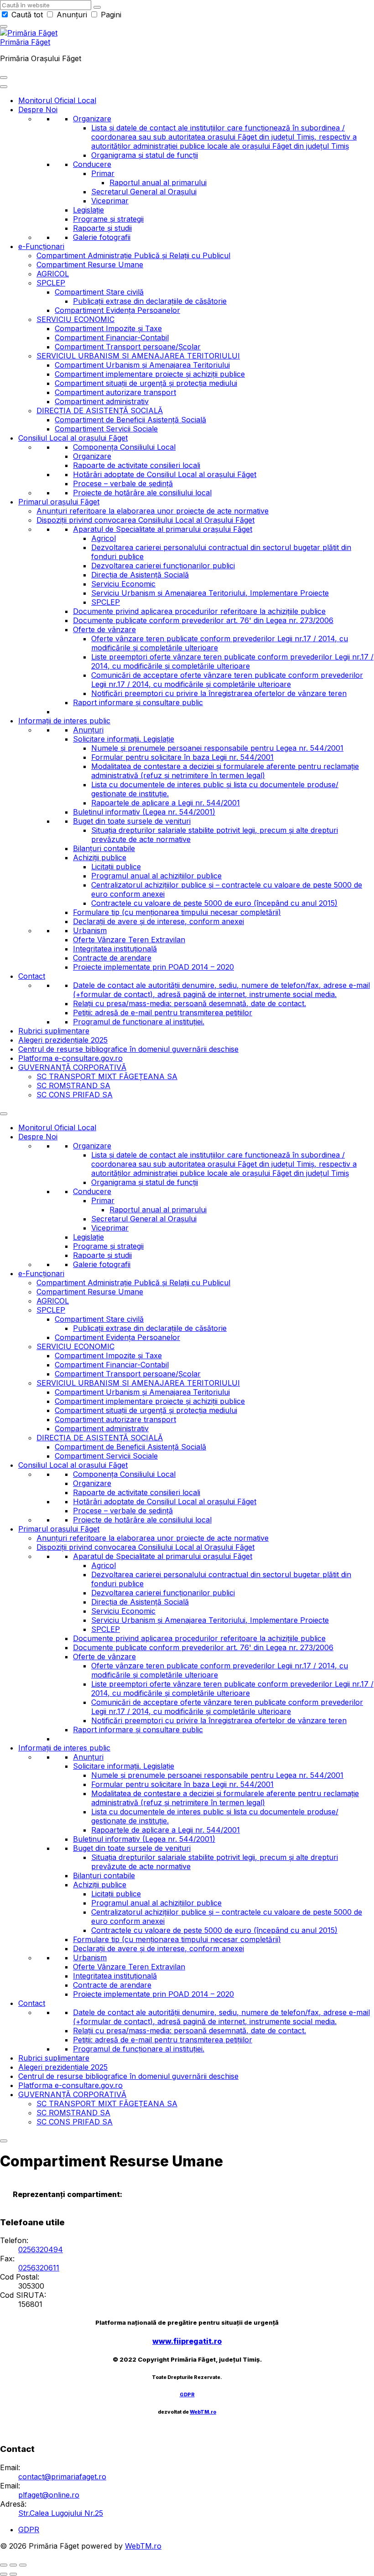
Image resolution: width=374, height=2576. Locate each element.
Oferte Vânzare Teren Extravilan (129, 940)
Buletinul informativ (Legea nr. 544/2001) (144, 812)
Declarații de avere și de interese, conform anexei (158, 921)
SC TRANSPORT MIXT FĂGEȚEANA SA (107, 1076)
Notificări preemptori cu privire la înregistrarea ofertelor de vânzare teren (219, 693)
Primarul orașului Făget (59, 502)
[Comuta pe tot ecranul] (13, 2565)
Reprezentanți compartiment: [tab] (68, 2194)
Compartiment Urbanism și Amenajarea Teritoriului (142, 365)
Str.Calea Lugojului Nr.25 (61, 2513)
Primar (103, 173)
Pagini (110, 15)
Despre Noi (38, 109)
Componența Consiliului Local (124, 447)
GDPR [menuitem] (29, 2529)
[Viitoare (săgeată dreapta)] (13, 2574)
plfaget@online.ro (49, 2495)
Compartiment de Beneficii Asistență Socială (130, 420)
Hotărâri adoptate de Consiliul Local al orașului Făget (165, 474)
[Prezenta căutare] (97, 7)
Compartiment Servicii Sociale (106, 429)
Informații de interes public (64, 721)
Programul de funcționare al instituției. (139, 1022)
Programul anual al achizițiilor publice (156, 876)
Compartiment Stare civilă (99, 292)
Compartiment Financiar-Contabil (112, 338)
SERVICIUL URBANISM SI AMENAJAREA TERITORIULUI (138, 356)
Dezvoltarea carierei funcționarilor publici (163, 566)
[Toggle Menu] (4, 87)
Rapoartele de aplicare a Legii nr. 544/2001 (166, 803)
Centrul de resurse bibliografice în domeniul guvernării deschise (128, 1049)
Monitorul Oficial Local (57, 100)
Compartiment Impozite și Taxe (108, 328)
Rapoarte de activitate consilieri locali (137, 465)
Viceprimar (110, 201)
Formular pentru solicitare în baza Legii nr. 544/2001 (182, 757)
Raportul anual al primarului (158, 182)
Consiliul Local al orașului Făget (73, 438)
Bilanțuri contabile (104, 848)
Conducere (92, 164)
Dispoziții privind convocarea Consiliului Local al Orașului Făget (145, 520)
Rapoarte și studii (102, 228)
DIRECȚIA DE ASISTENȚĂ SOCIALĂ (100, 410)
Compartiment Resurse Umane (90, 265)
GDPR (187, 2395)
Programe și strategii (108, 219)
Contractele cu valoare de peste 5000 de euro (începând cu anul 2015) (214, 903)
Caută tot (27, 15)
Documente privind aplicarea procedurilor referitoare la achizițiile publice (199, 611)
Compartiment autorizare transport (115, 392)
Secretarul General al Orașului (144, 192)
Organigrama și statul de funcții (145, 155)
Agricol (104, 538)
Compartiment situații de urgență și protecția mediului (146, 383)
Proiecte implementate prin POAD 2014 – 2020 (153, 967)
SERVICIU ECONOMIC (75, 319)
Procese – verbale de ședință (123, 483)
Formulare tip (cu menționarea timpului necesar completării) (177, 912)
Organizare (92, 119)
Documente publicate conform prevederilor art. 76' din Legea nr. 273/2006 (203, 620)
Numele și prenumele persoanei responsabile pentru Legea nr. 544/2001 (217, 748)
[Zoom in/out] (23, 2565)
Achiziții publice (100, 857)
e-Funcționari (41, 246)
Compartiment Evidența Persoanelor (117, 310)
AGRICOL (53, 274)
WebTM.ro (203, 2412)
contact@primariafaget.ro (62, 2477)
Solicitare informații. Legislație (124, 739)
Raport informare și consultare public (138, 702)
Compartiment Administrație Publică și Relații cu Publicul (133, 255)
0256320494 (41, 2249)
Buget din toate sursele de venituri (132, 821)
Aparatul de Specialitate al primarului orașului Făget (163, 529)
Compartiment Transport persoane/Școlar (128, 347)
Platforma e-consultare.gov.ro (70, 1058)
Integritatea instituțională (115, 949)
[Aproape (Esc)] (4, 2565)
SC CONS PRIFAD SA (75, 1095)
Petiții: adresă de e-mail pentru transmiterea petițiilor (163, 1013)
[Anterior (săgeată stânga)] (4, 2574)
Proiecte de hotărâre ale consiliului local (142, 493)
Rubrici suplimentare (54, 1031)
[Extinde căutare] (4, 78)
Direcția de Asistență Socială (140, 575)
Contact (32, 976)
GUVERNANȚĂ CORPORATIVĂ (72, 1067)
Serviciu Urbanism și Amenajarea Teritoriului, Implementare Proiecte (210, 593)
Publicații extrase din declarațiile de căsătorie (150, 301)
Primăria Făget (25, 42)
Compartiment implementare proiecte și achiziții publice (150, 374)
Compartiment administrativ (102, 401)
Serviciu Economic (123, 584)
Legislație (88, 210)
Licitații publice (116, 867)
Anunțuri (72, 15)
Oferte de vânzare (104, 629)
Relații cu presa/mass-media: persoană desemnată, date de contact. (190, 1003)
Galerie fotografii (102, 237)
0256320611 (39, 2268)
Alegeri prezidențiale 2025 (63, 1040)
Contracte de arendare (112, 958)
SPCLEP (51, 283)
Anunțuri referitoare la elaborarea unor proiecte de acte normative (153, 511)
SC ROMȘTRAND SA (73, 1085)
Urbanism (90, 930)
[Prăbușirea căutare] (4, 26)
